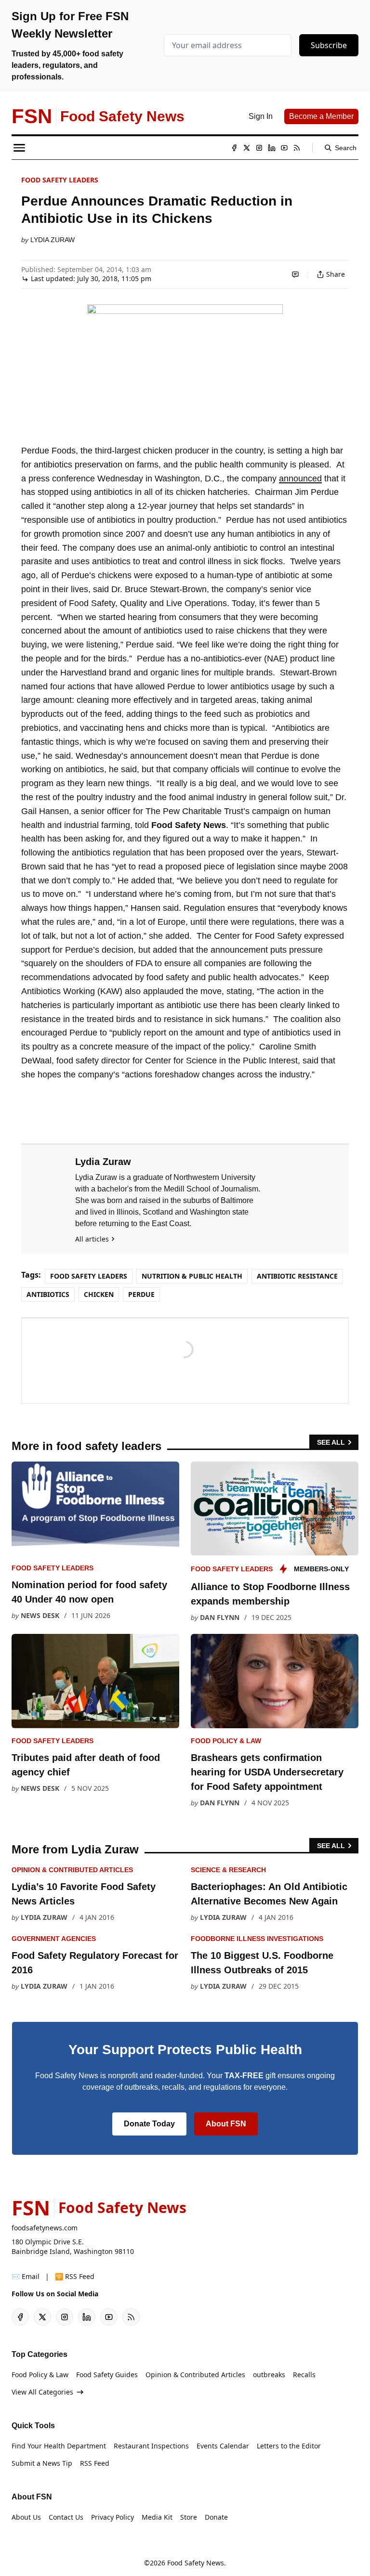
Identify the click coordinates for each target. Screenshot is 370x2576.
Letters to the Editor (289, 2446)
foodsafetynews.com (45, 2228)
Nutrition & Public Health (192, 1276)
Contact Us (66, 2517)
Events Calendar (223, 2446)
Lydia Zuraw (53, 240)
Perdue (141, 1294)
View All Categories (42, 2392)
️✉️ (26, 2276)
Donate (216, 2517)
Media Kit (157, 2517)
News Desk (40, 1615)
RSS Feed (95, 2463)
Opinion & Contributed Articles (72, 1870)
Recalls (304, 2375)
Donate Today (149, 2124)
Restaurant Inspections (151, 2446)
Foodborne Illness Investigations (257, 1939)
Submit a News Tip (42, 2463)
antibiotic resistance (297, 1276)
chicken (99, 1294)
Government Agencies (54, 1939)
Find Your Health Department (59, 2446)
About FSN (226, 2124)
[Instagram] (259, 148)
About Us (26, 2517)
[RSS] (297, 148)
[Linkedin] (272, 148)
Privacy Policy (112, 2517)
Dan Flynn (220, 1617)
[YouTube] (284, 148)
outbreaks (269, 2375)
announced (300, 479)
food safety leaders (60, 180)
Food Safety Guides (107, 2375)
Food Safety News (196, 2563)
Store (189, 2517)
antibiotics (48, 1294)
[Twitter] (247, 148)
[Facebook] (234, 148)
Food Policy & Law (226, 1741)
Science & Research (228, 1870)
